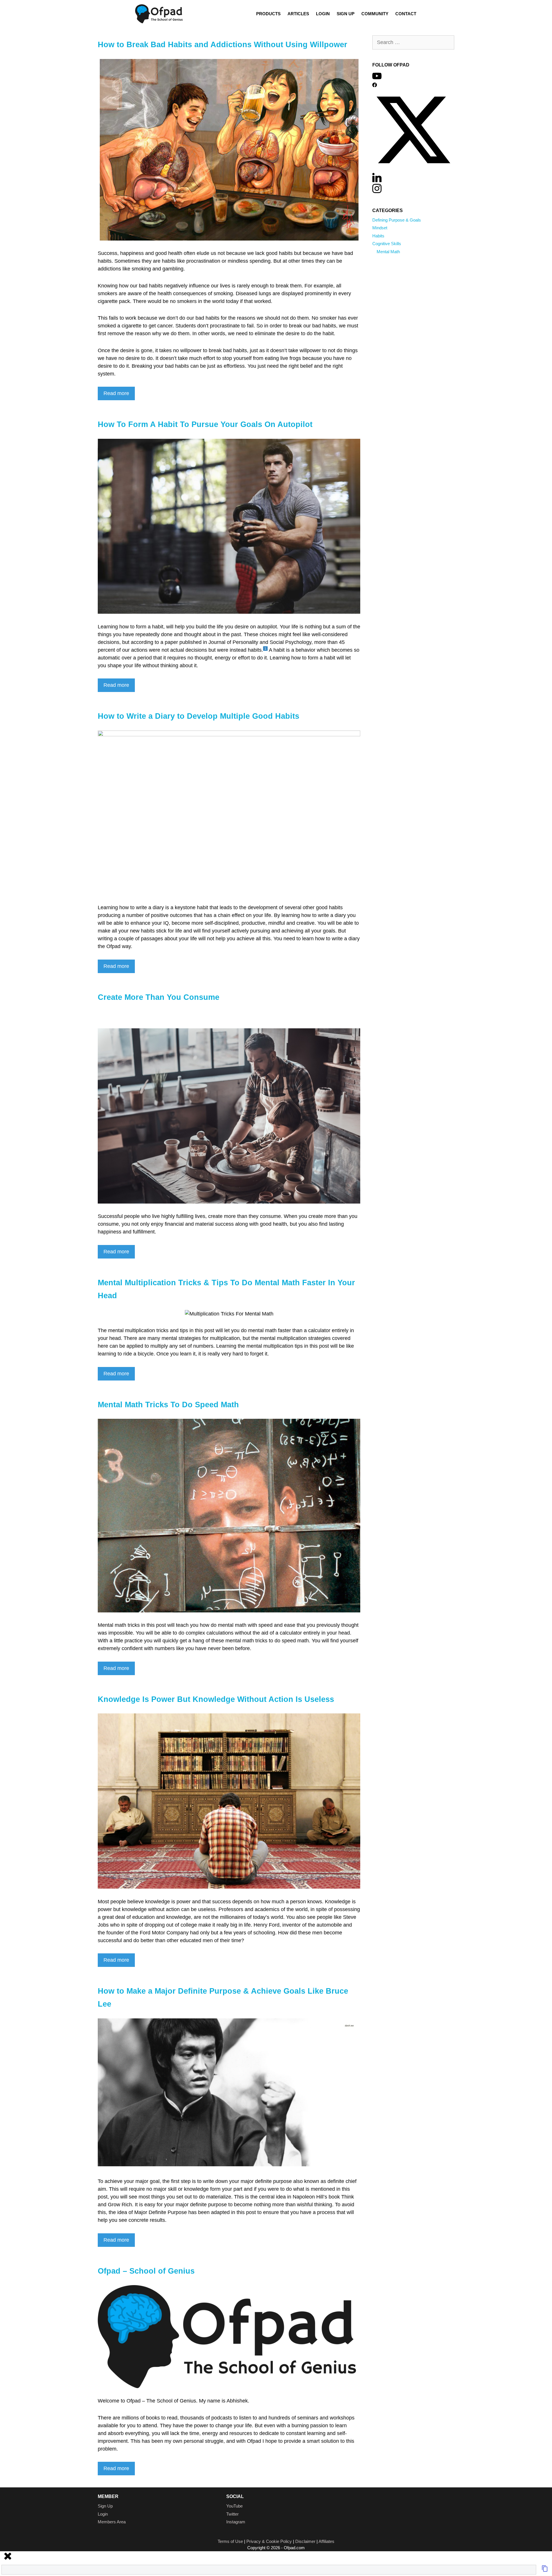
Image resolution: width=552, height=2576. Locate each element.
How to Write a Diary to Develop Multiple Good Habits (199, 716)
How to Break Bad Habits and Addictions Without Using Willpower (223, 45)
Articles (298, 14)
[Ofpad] (159, 14)
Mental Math (388, 252)
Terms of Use (230, 2541)
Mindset (380, 228)
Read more (116, 393)
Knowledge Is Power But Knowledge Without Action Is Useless (216, 1699)
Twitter (232, 2514)
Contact (406, 14)
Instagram (236, 2522)
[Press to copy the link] (545, 2570)
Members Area (112, 2522)
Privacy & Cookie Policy (269, 2541)
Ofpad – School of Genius (146, 2271)
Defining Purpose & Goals (397, 220)
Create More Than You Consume (159, 997)
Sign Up (346, 14)
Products (268, 14)
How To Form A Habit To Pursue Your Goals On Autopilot (205, 424)
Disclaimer (305, 2541)
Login (323, 14)
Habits (378, 236)
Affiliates (326, 2541)
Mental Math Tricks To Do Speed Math (168, 1405)
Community (375, 14)
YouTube (234, 2506)
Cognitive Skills (387, 244)
